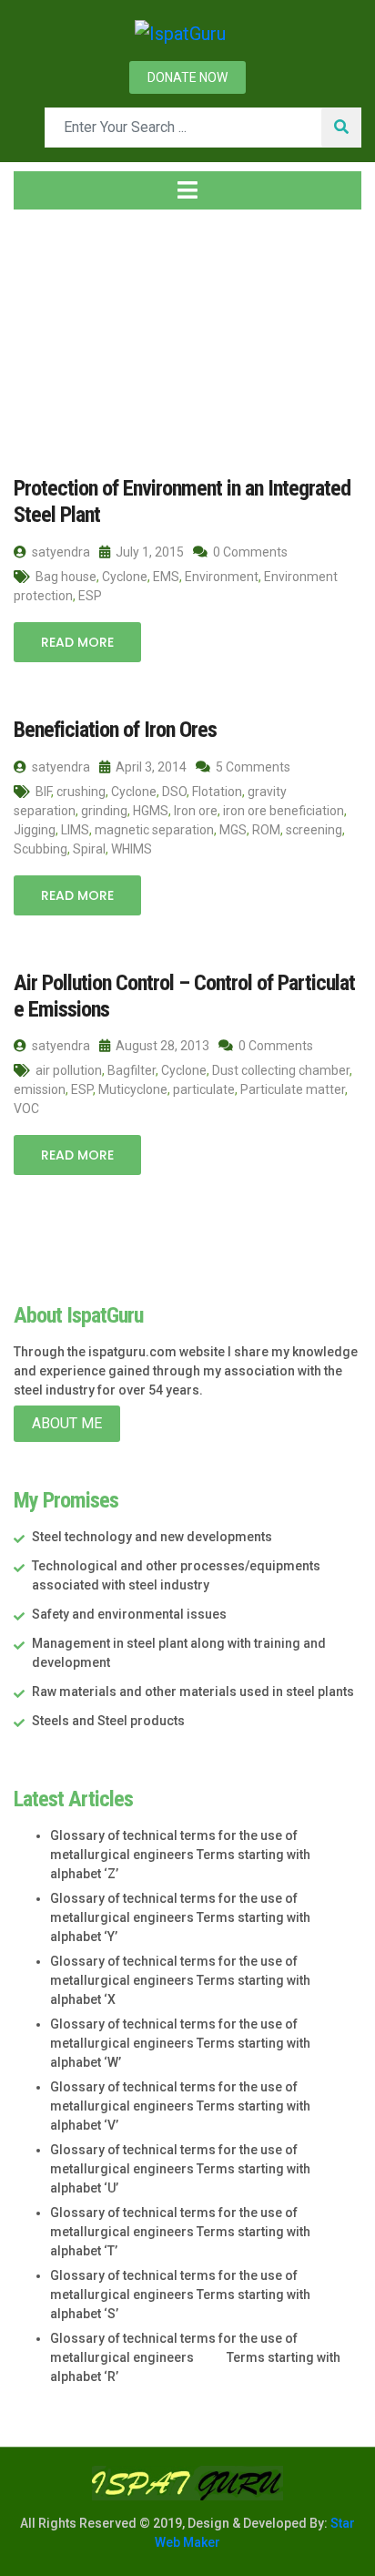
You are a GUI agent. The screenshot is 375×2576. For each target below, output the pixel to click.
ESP (90, 596)
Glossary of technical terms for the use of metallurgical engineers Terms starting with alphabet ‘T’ (180, 2232)
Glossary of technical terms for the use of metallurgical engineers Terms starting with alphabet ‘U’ (180, 2169)
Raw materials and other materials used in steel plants (193, 1692)
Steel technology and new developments (152, 1537)
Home (50, 332)
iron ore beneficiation (284, 811)
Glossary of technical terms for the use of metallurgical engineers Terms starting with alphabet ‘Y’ (180, 1917)
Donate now (187, 77)
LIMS (75, 830)
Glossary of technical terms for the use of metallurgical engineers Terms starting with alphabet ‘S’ (180, 2295)
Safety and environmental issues (129, 1614)
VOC (26, 1109)
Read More (77, 642)
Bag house (66, 577)
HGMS (151, 811)
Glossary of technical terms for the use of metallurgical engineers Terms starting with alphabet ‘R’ (195, 2357)
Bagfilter (132, 1070)
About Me (67, 1423)
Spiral (89, 849)
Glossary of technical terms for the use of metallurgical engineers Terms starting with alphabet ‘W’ (180, 2043)
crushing (81, 792)
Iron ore (196, 811)
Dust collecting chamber (281, 1070)
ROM (266, 830)
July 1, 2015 (148, 552)
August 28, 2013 (161, 1046)
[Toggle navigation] (187, 190)
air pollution (69, 1070)
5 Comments (252, 767)
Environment (222, 577)
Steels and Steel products (108, 1721)
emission (40, 1089)
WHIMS (132, 849)
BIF (43, 792)
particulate (204, 1089)
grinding (104, 811)
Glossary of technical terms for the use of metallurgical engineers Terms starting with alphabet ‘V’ (180, 2106)
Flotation (217, 792)
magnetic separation (154, 830)
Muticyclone (133, 1089)
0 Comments (249, 552)
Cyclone (125, 577)
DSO (174, 792)
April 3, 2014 (150, 767)
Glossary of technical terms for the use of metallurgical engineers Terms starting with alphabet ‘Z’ (180, 1855)
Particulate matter (293, 1089)
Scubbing (41, 849)
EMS (166, 577)
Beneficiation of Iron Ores (115, 730)
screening (314, 830)
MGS (233, 830)
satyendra (60, 552)
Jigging (35, 830)
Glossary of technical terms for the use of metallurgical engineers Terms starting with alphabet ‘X (180, 1980)
